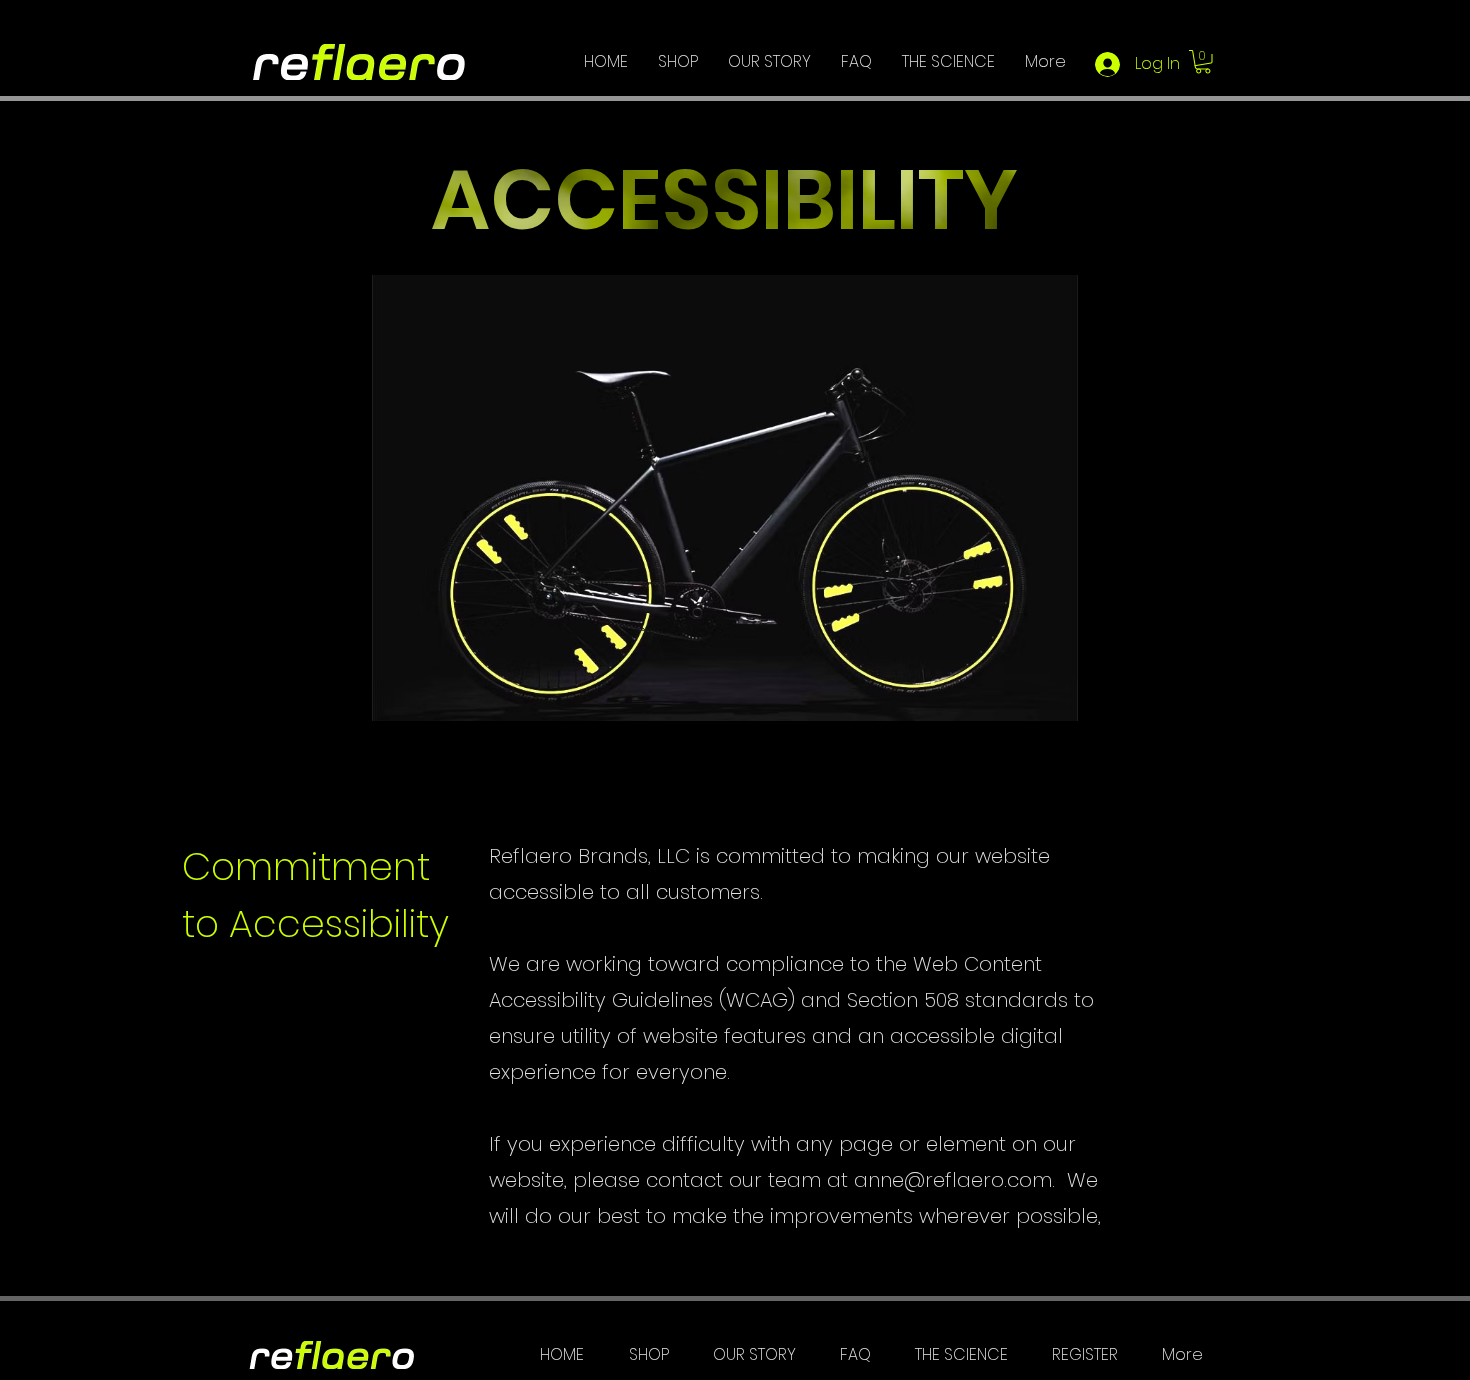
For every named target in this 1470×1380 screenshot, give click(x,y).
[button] (1203, 62)
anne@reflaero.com (953, 1180)
